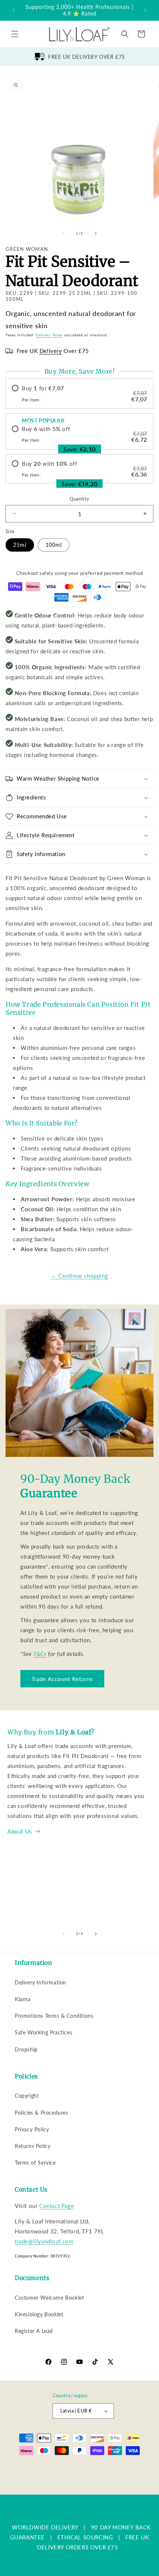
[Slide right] (96, 233)
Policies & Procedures (42, 2113)
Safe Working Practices (43, 2032)
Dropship (26, 2049)
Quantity (79, 499)
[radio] (79, 394)
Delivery (51, 351)
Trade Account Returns (62, 1679)
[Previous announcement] (14, 10)
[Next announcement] (145, 10)
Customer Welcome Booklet (49, 2298)
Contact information (83, 2489)
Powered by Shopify (89, 2466)
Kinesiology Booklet (39, 2314)
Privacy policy (43, 2477)
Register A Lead (34, 2331)
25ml (20, 545)
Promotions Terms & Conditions (54, 2016)
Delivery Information (40, 1982)
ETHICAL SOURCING (85, 2537)
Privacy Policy (32, 2129)
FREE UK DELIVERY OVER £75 (87, 57)
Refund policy (131, 2466)
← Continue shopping (79, 1276)
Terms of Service (35, 2163)
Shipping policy (122, 2477)
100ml (54, 545)
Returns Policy (33, 2146)
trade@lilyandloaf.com (44, 2241)
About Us (20, 1831)
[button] (15, 34)
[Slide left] (63, 233)
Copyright (27, 2096)
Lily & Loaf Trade (49, 2466)
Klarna (23, 1999)
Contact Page (57, 2206)
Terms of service (82, 2477)
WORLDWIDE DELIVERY (45, 2527)
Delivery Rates (49, 335)
